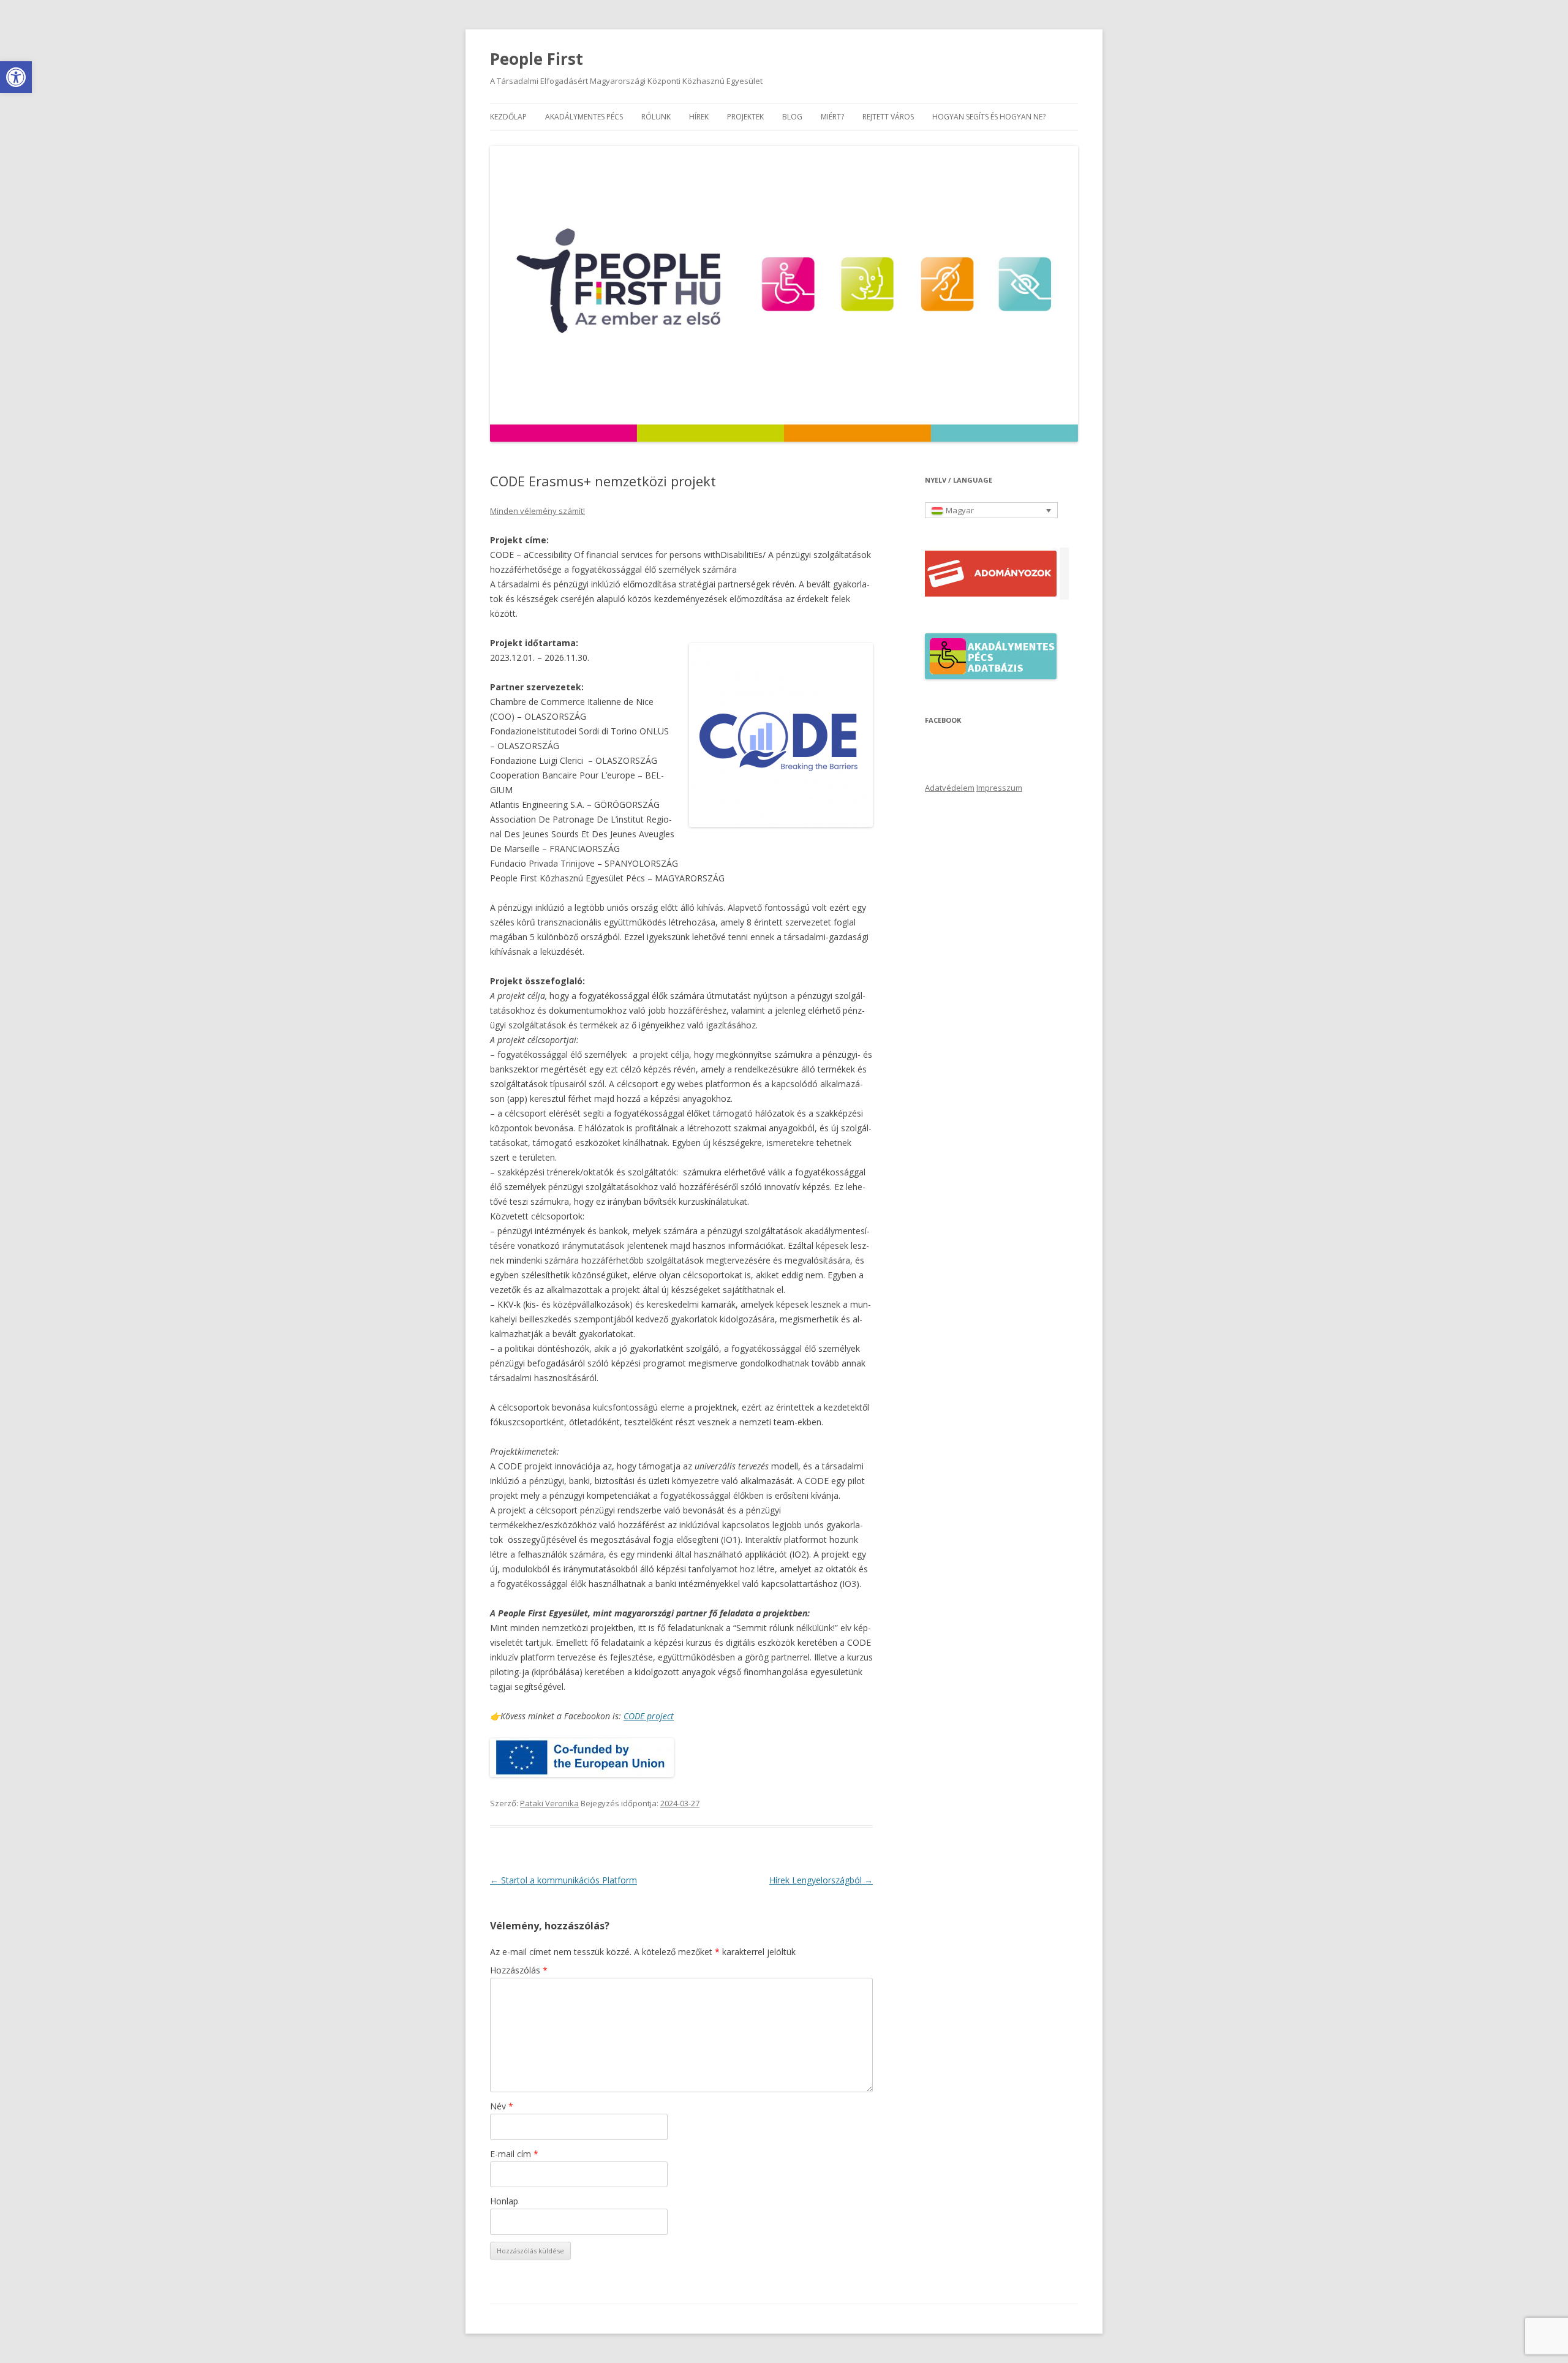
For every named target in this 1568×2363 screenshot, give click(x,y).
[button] (16, 77)
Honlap (504, 2201)
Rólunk (656, 117)
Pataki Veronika (549, 1803)
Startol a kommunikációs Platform (563, 1880)
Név (502, 2106)
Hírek (699, 117)
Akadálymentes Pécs (584, 117)
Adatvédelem (950, 788)
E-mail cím (514, 2154)
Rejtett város (888, 117)
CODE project (649, 1716)
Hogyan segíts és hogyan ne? (989, 117)
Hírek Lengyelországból (821, 1880)
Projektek (745, 117)
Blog (792, 117)
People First (537, 59)
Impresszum (999, 788)
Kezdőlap (508, 117)
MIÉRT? (832, 117)
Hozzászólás (519, 1970)
